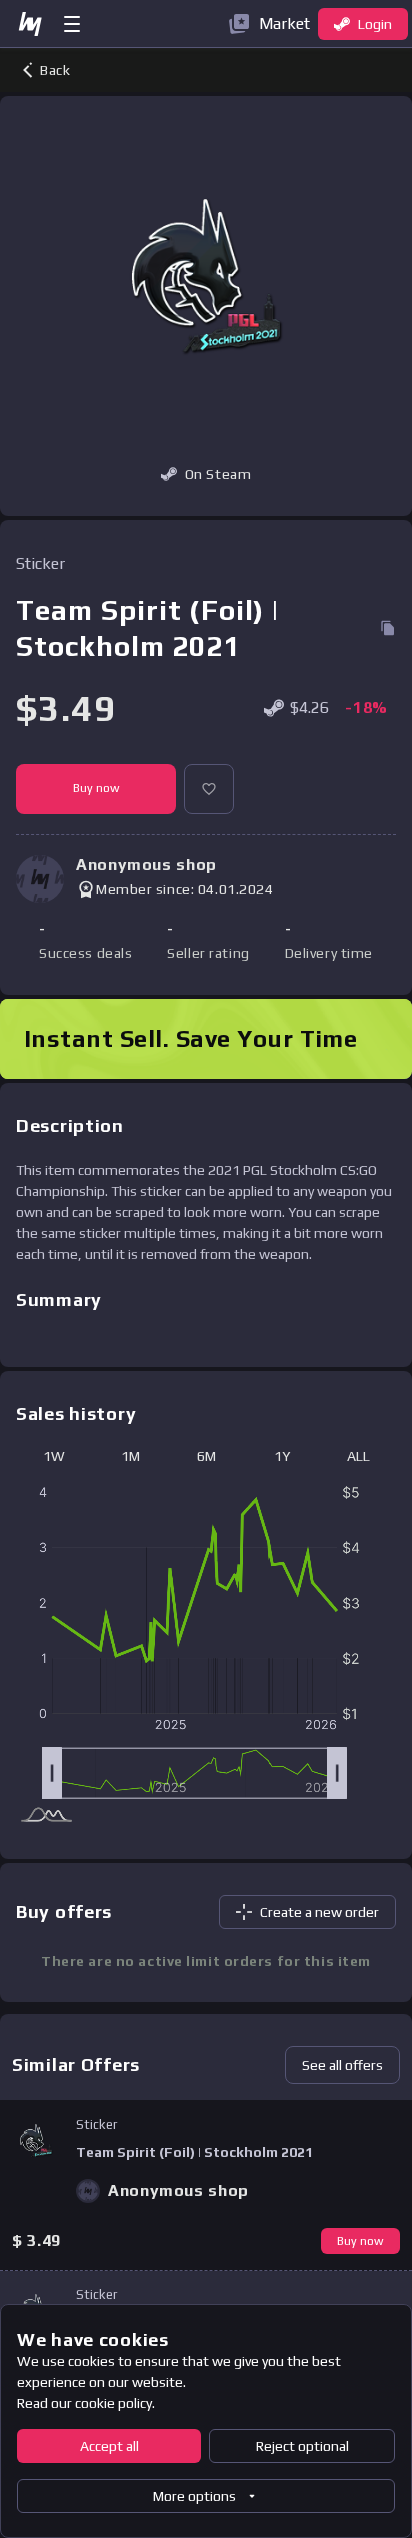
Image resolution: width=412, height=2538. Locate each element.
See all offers (342, 2065)
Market (284, 23)
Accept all (109, 2446)
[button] (209, 789)
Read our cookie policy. (86, 2403)
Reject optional (302, 2446)
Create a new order (319, 1912)
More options (194, 2496)
